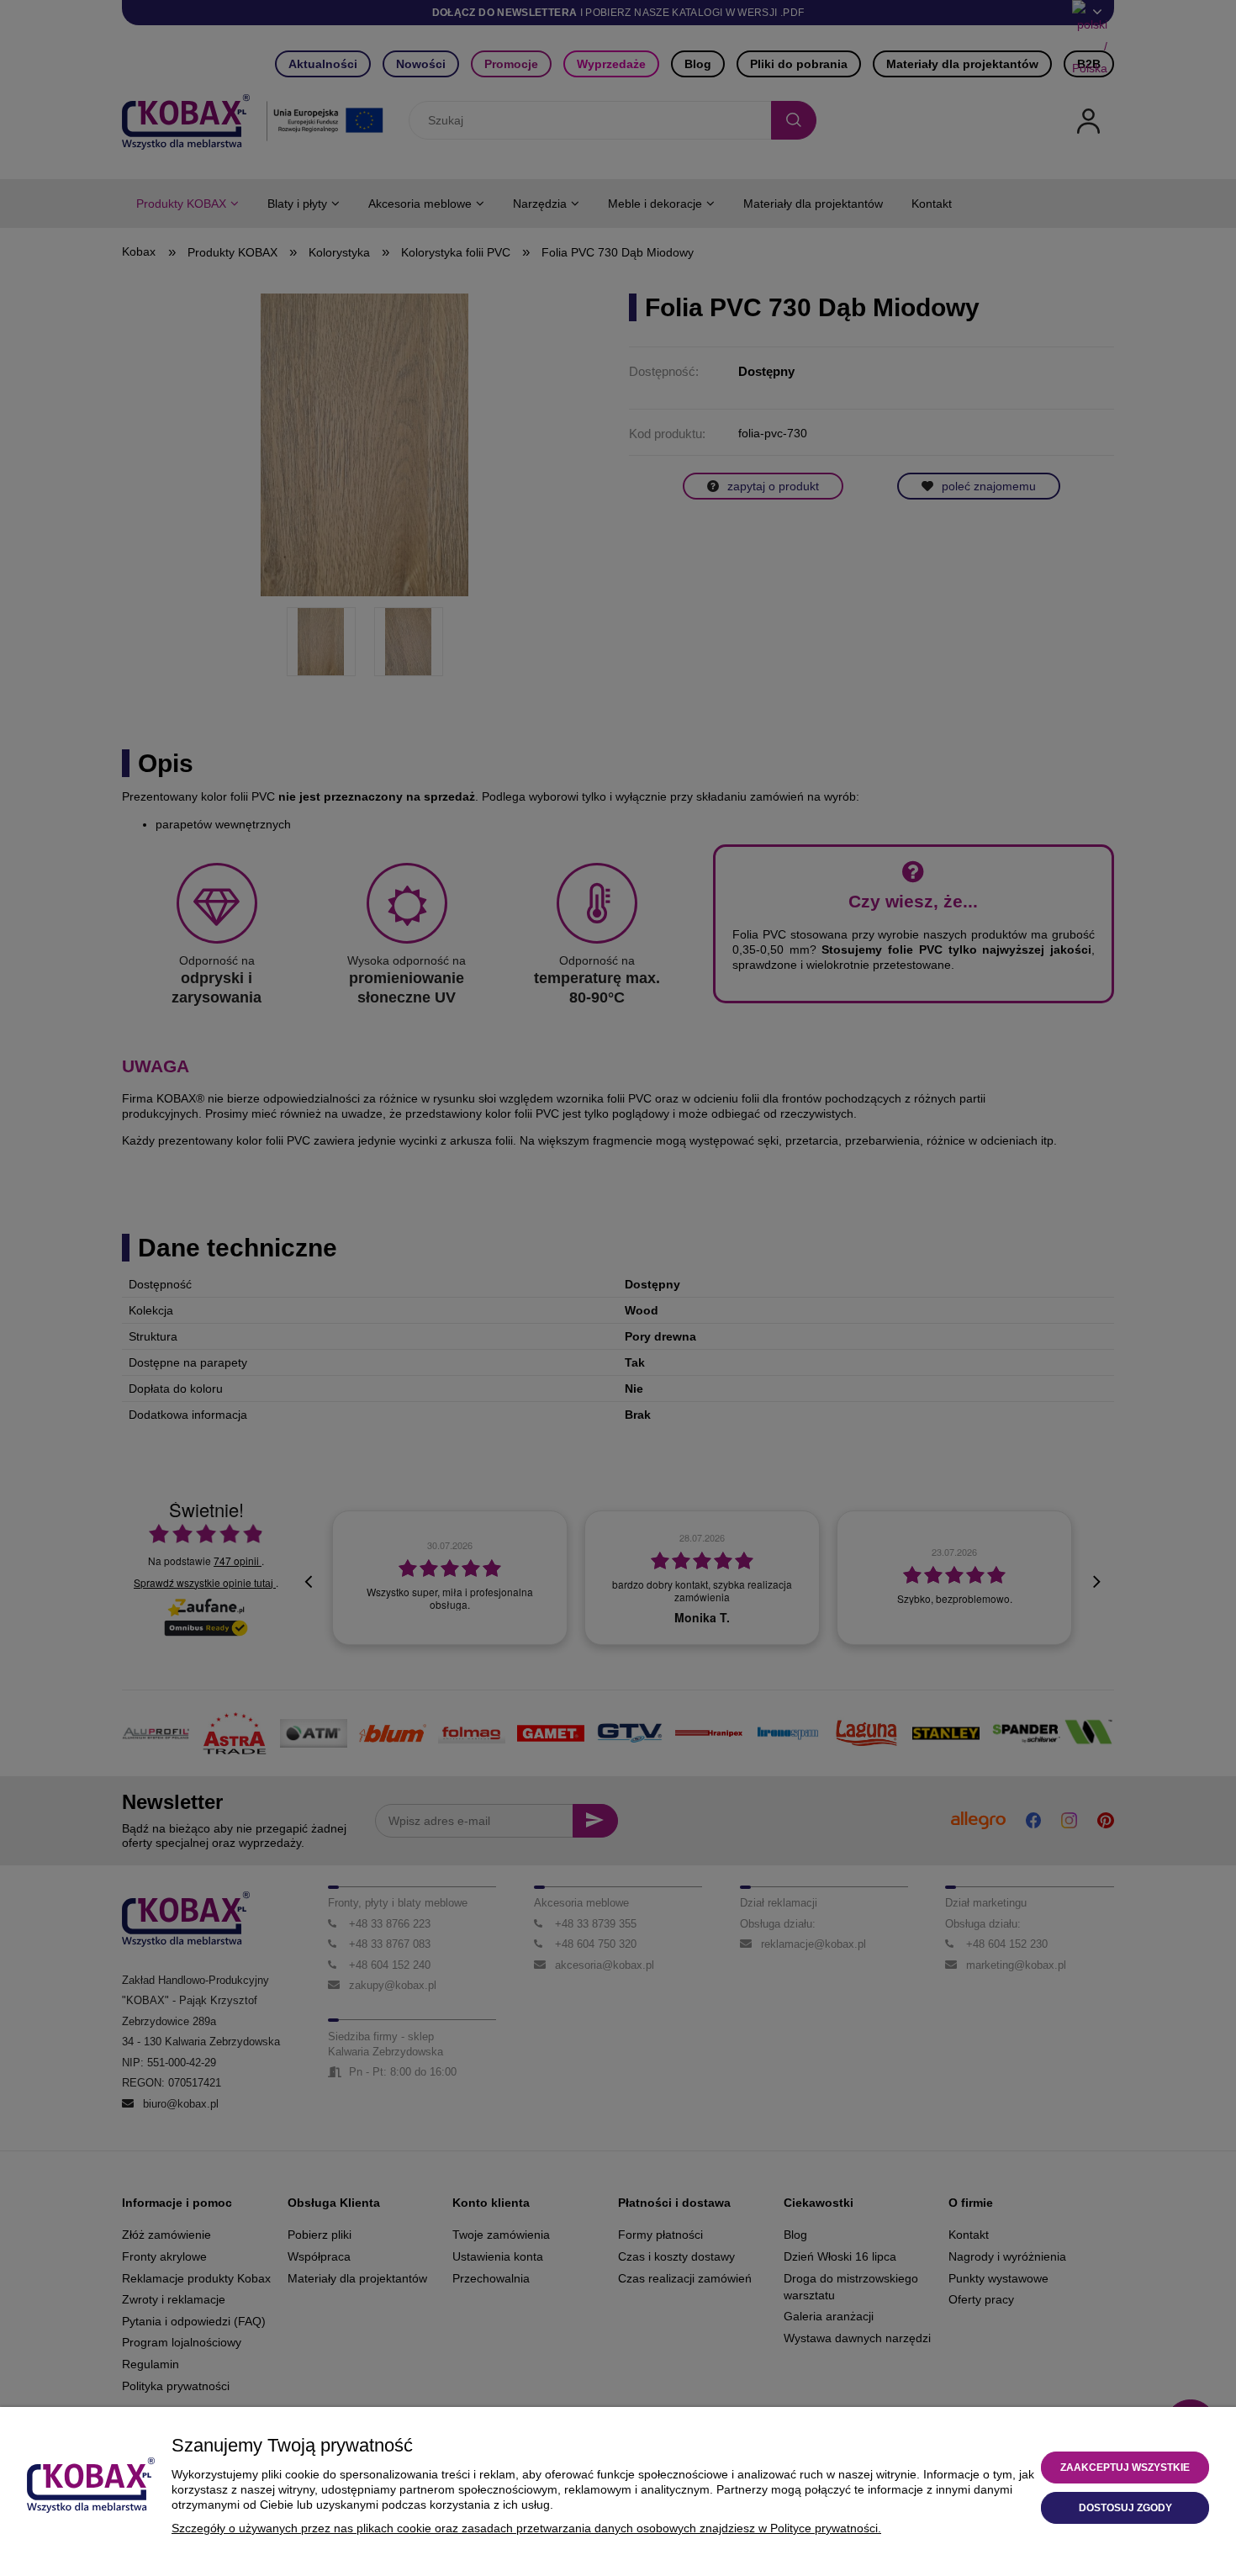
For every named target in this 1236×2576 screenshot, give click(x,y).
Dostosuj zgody (1125, 2508)
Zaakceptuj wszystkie (1125, 2468)
